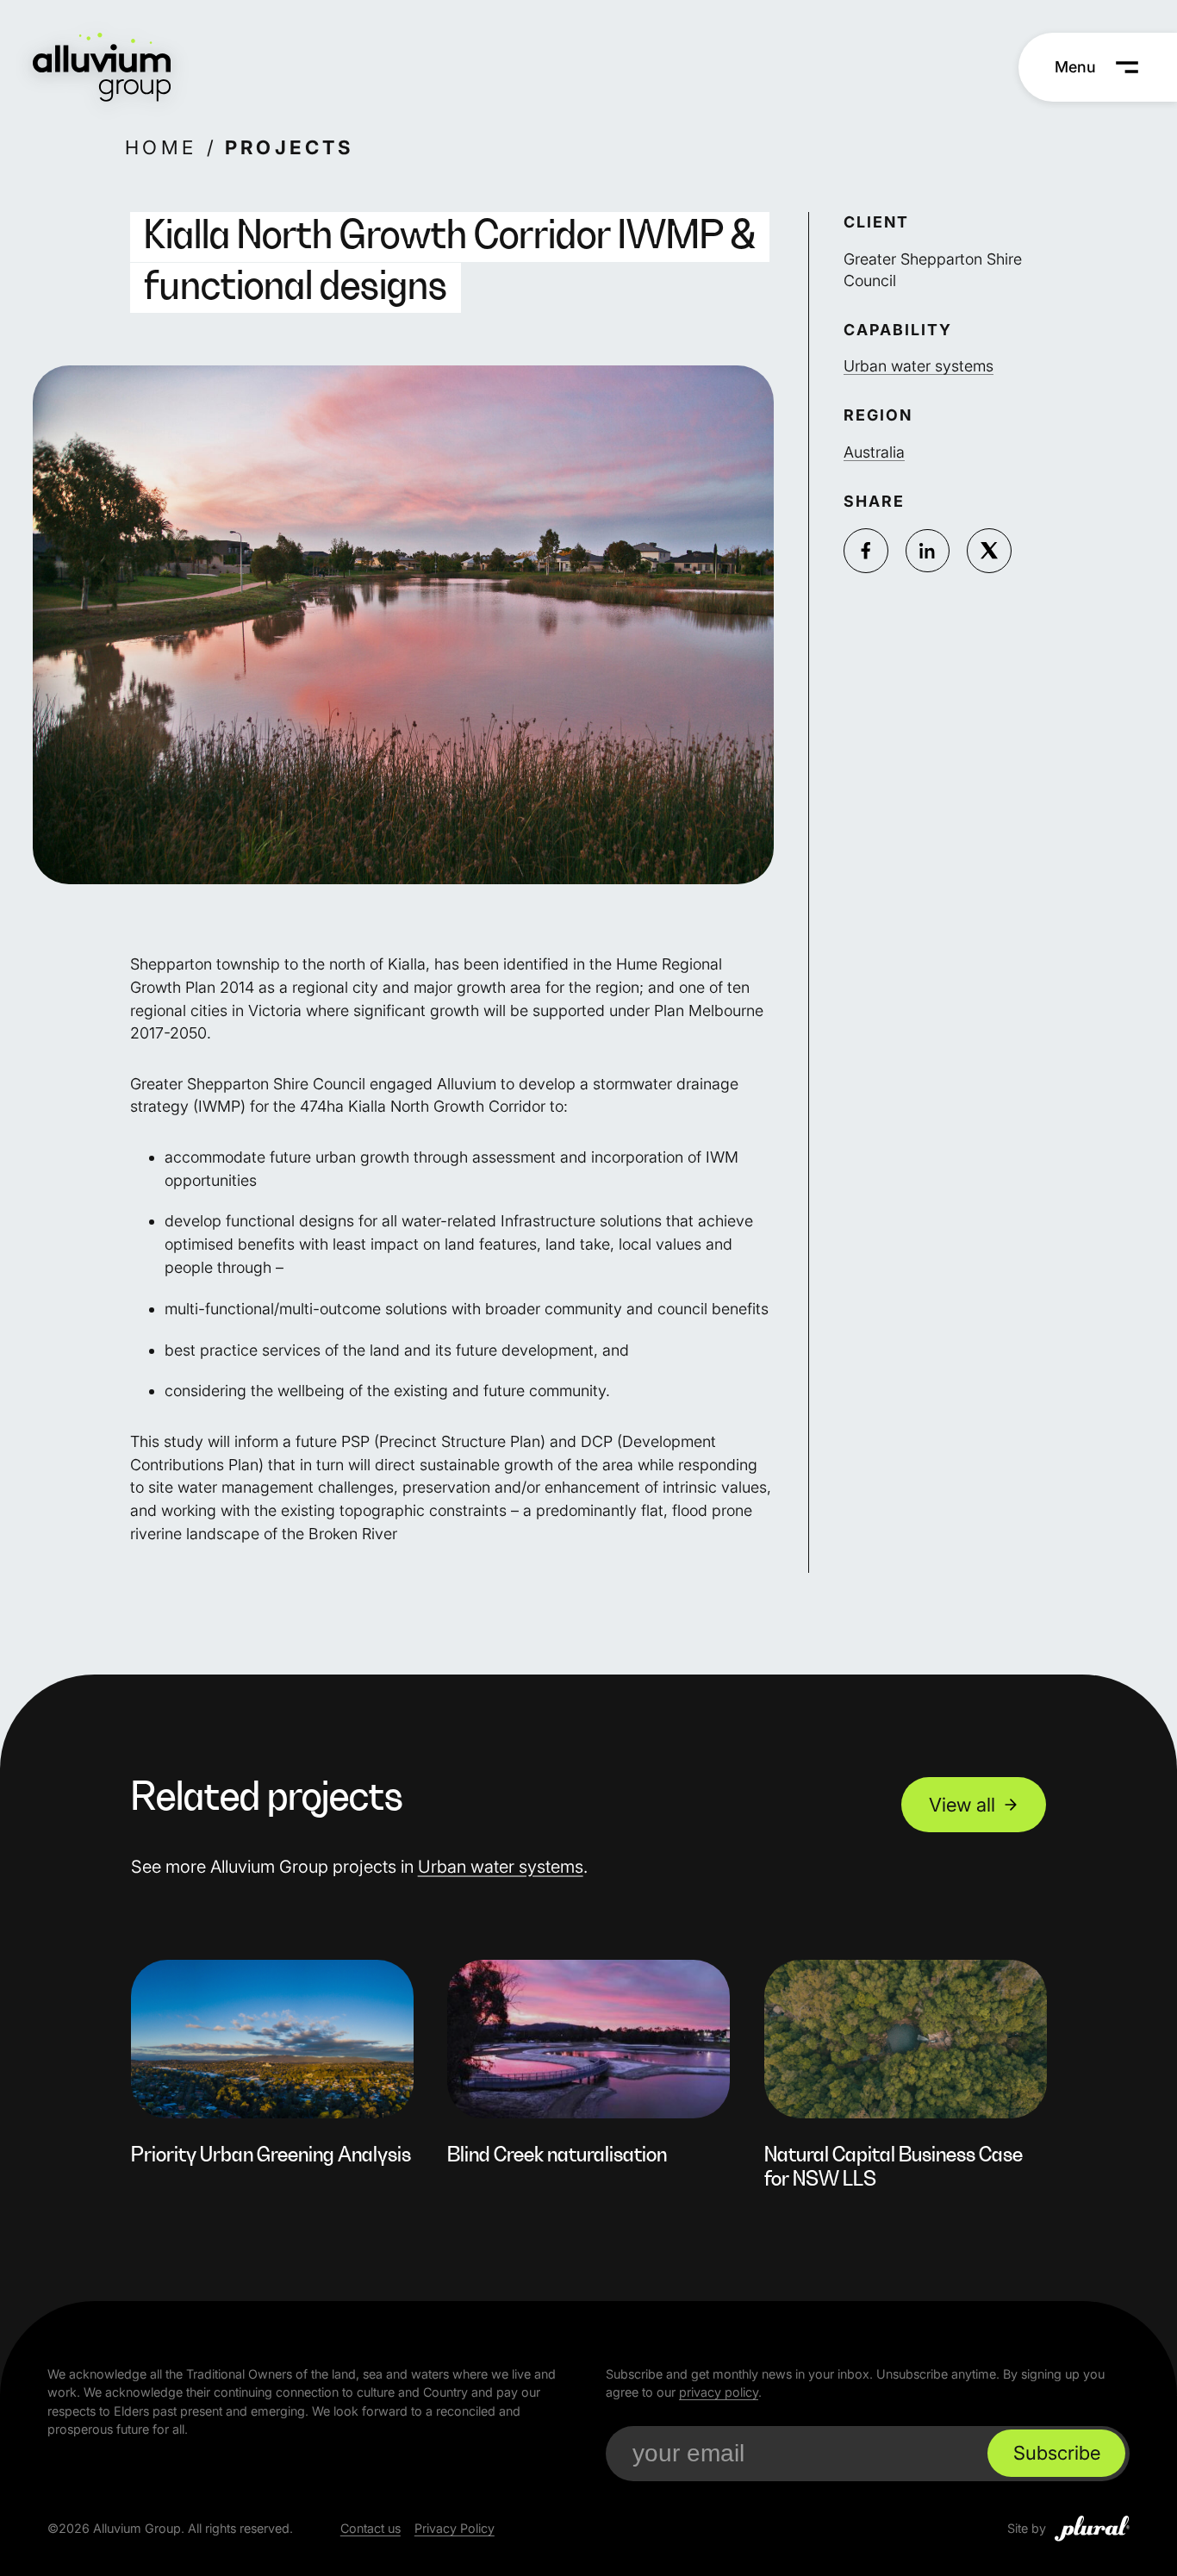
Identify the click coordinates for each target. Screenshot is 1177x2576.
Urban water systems (919, 367)
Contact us (371, 2528)
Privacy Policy (455, 2528)
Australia (874, 452)
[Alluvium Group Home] (102, 67)
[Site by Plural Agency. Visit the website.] (1092, 2529)
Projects (290, 147)
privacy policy (719, 2392)
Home (161, 147)
